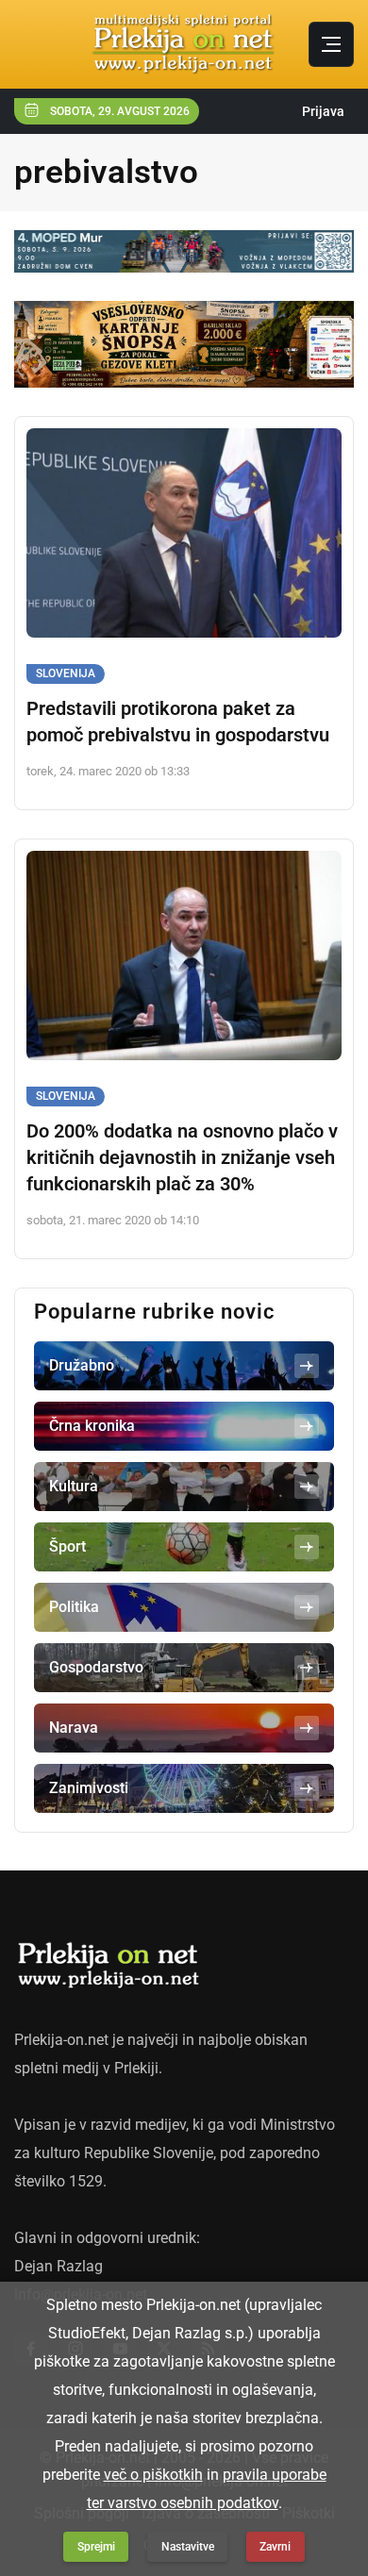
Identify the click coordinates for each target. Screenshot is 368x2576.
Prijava (323, 111)
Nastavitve (188, 2547)
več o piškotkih (153, 2475)
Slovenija (66, 673)
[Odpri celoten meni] (331, 44)
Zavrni (275, 2547)
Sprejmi (96, 2547)
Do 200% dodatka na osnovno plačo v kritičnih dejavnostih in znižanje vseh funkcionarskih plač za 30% (182, 1157)
